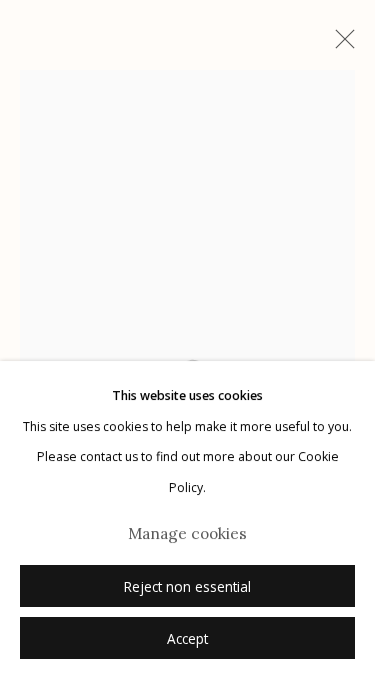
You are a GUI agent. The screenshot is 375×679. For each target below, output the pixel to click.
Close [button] (340, 45)
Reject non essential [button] (187, 587)
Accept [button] (187, 639)
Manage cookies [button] (187, 533)
